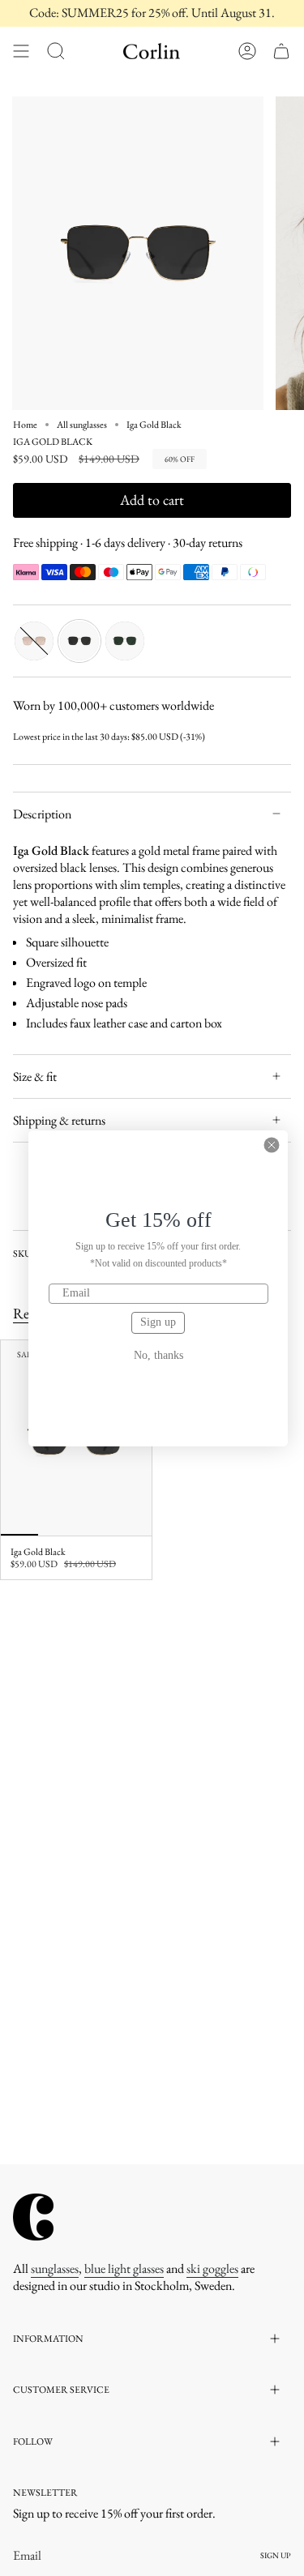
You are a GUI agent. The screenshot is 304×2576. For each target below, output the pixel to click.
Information (48, 2339)
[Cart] (281, 51)
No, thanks (158, 1356)
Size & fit (35, 1077)
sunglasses (55, 2268)
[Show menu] (21, 51)
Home (25, 425)
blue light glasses (124, 2268)
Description (42, 814)
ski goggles (212, 2268)
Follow (33, 2441)
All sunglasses (82, 425)
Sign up (158, 1322)
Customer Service (61, 2390)
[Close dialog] (272, 1145)
